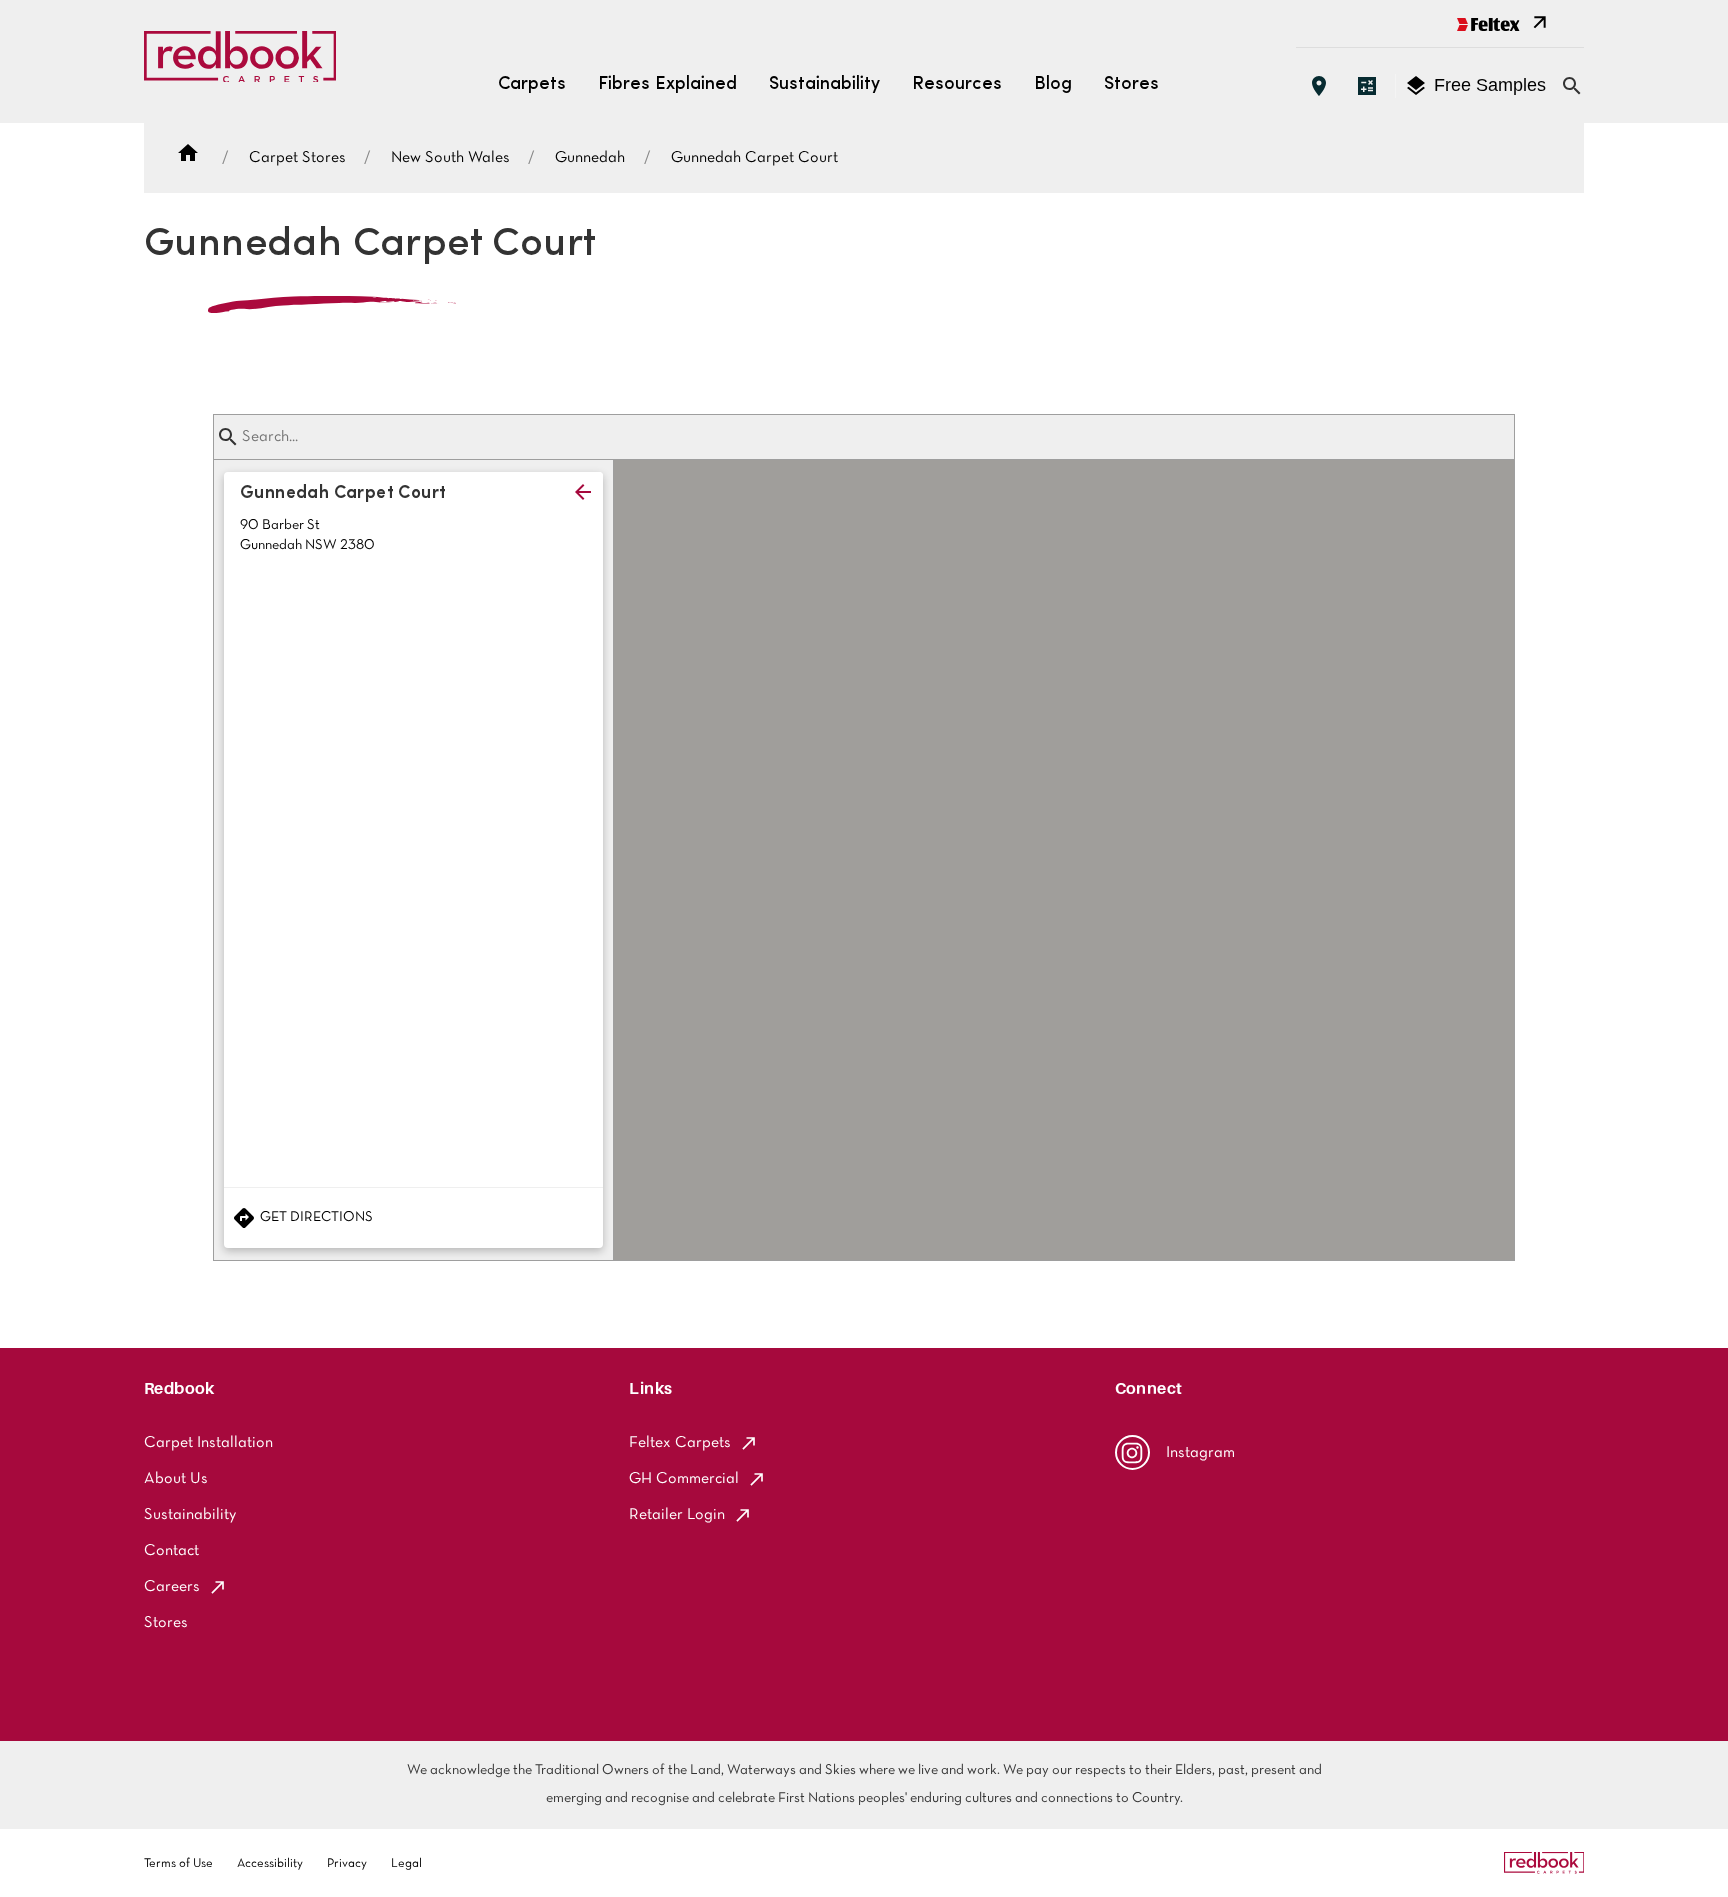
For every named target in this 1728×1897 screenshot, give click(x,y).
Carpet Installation (208, 1443)
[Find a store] (1319, 86)
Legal (406, 1864)
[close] (583, 492)
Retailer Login (677, 1515)
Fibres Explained (667, 85)
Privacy (347, 1864)
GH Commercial (684, 1479)
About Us (176, 1479)
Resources (957, 85)
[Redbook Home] (240, 62)
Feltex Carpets (680, 1443)
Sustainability (824, 85)
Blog (1053, 85)
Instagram (1200, 1453)
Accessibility (270, 1864)
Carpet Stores (297, 158)
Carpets (532, 85)
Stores (1131, 85)
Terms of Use (178, 1864)
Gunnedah (590, 158)
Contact (171, 1551)
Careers (172, 1587)
